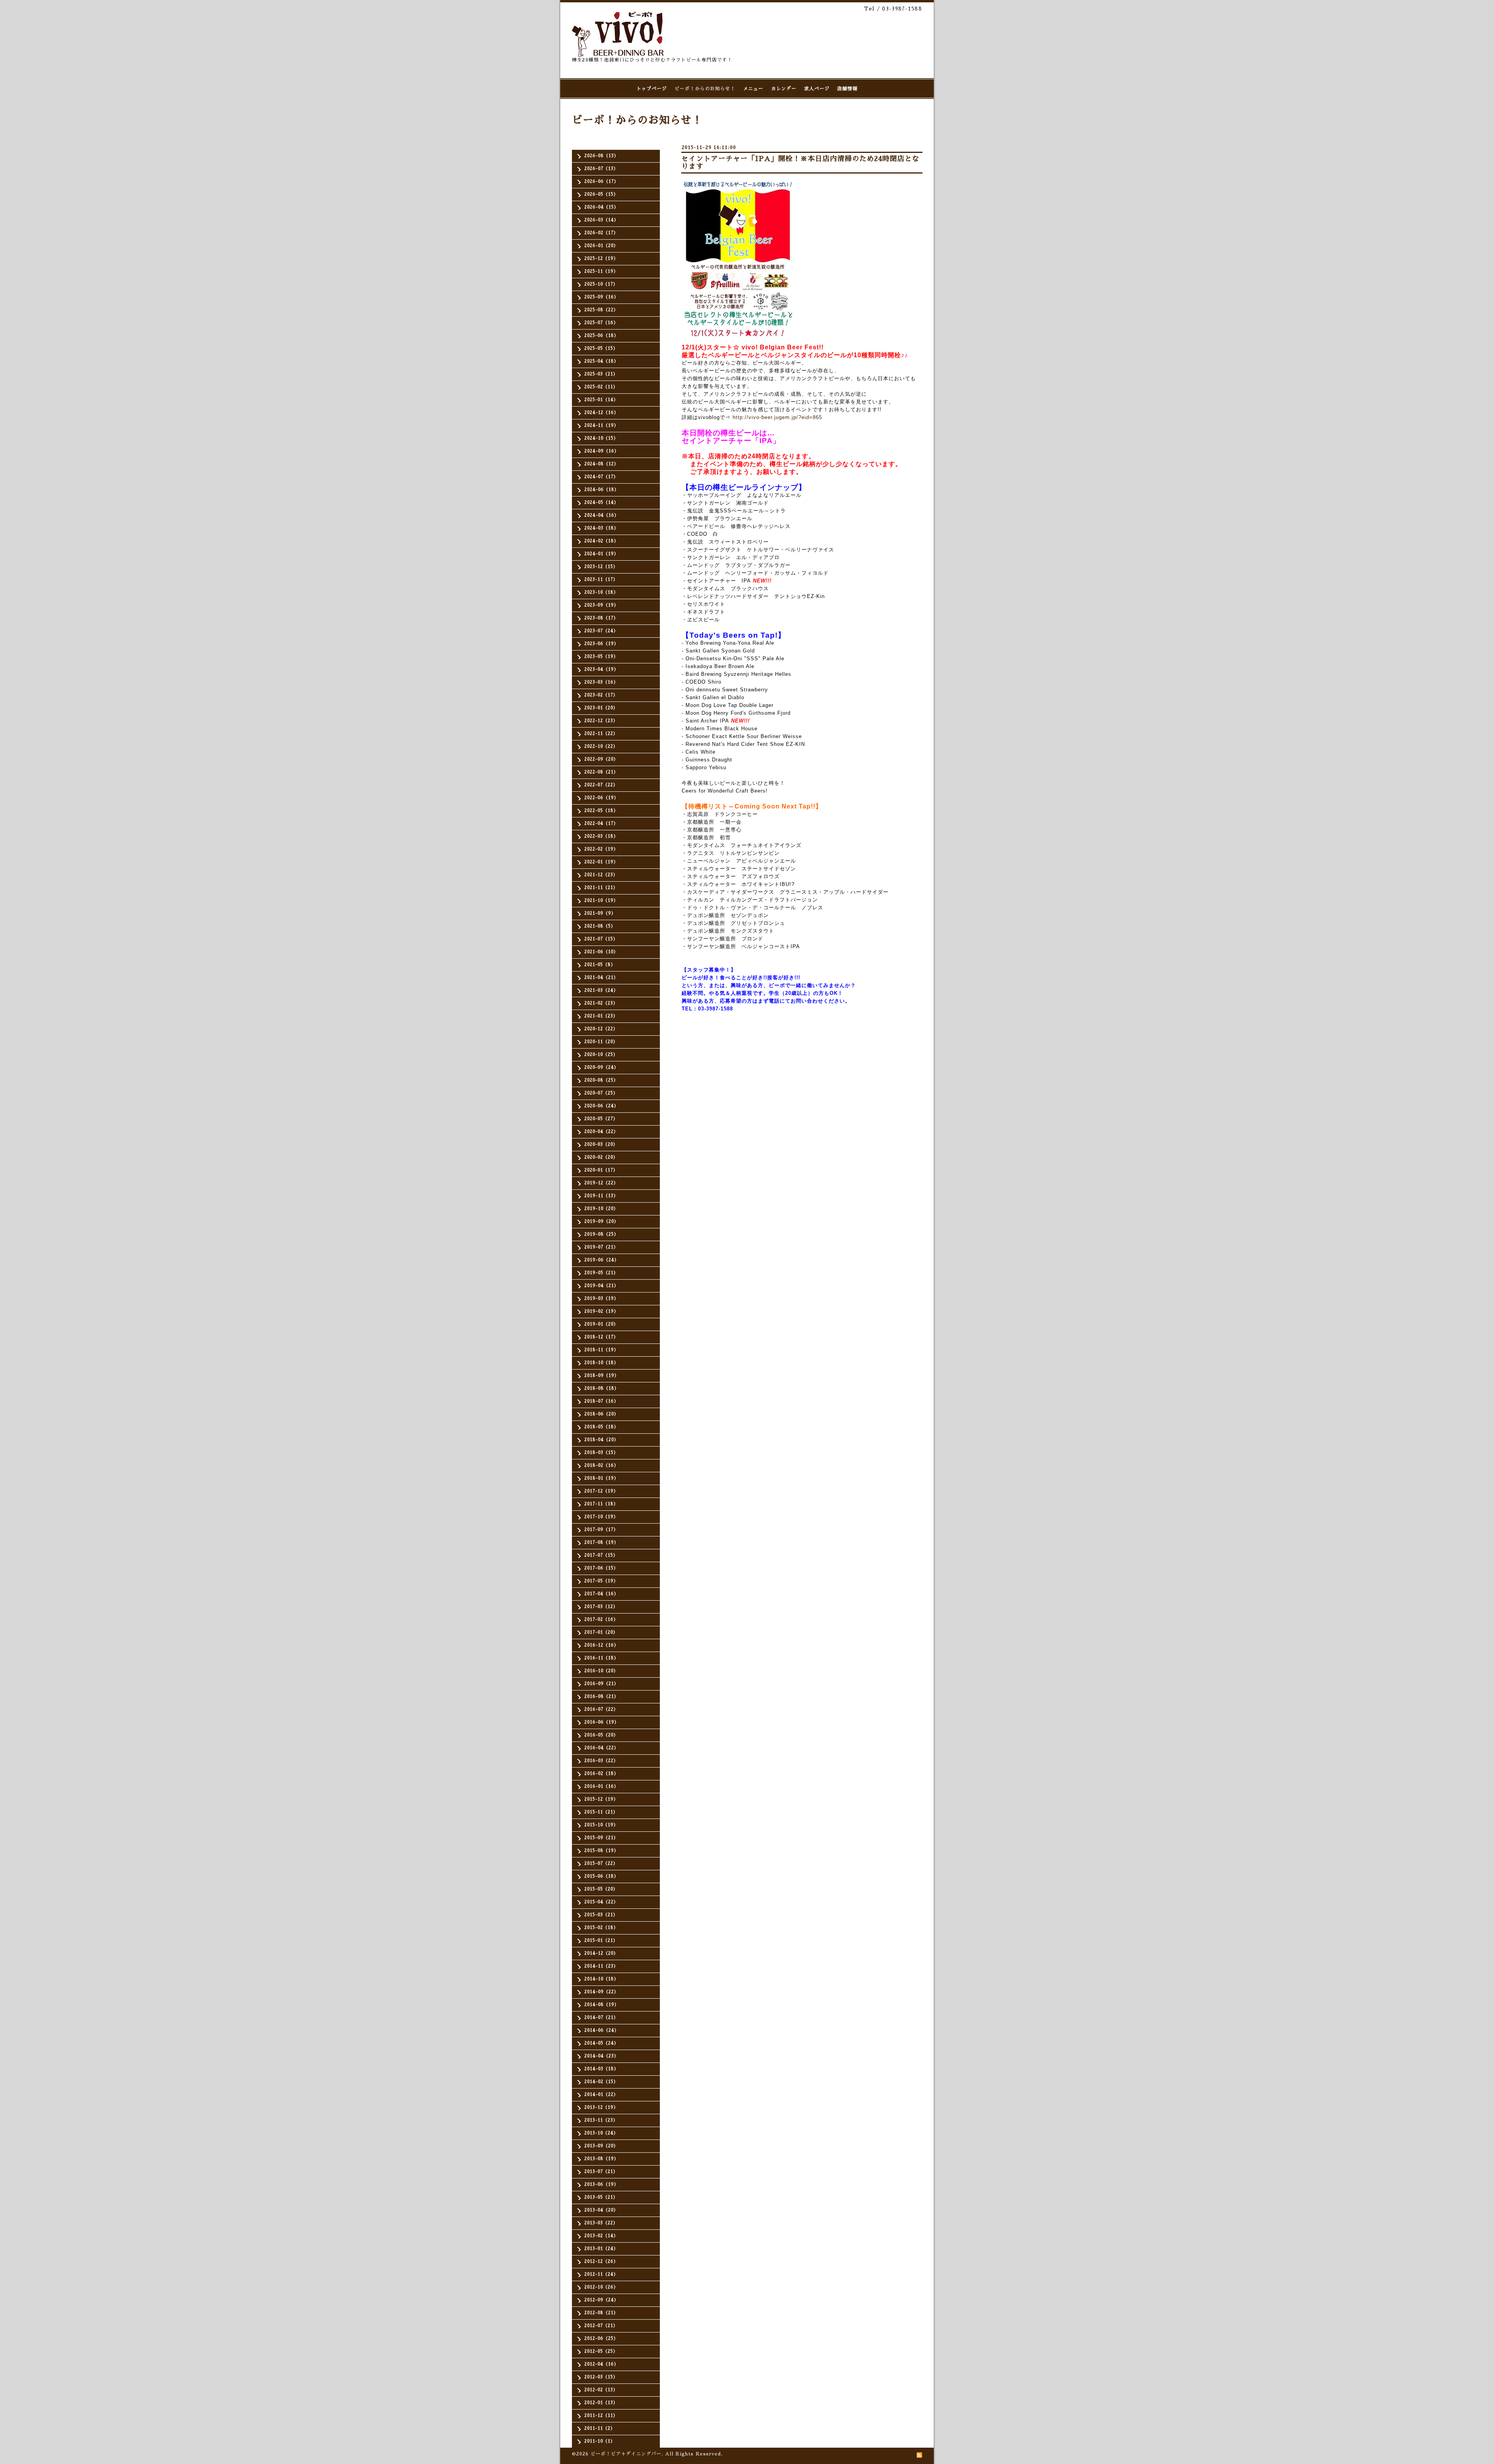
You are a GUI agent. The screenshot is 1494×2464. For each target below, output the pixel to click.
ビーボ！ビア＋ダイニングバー (626, 2454)
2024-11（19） (601, 425)
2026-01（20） (601, 246)
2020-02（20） (601, 1157)
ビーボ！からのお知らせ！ (705, 89)
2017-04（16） (601, 1594)
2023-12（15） (601, 567)
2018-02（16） (601, 1465)
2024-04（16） (602, 515)
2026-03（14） (601, 220)
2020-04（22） (601, 1132)
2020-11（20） (601, 1042)
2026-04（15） (601, 207)
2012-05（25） (601, 2351)
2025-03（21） (601, 374)
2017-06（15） (601, 1568)
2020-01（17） (601, 1170)
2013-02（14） (601, 2236)
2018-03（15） (601, 1453)
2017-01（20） (601, 1632)
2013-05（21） (601, 2197)
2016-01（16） (601, 1786)
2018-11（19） (601, 1350)
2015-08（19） (601, 1851)
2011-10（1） (600, 2441)
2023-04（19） (601, 669)
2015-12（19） (601, 1799)
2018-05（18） (601, 1427)
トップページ (652, 89)
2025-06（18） (601, 336)
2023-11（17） (601, 580)
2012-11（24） (601, 2274)
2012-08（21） (601, 2313)
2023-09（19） (601, 605)
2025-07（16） (601, 323)
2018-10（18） (601, 1363)
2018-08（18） (602, 1388)
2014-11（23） (601, 1966)
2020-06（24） (601, 1106)
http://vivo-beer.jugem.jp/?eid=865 (777, 417)
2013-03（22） (601, 2223)
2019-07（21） (601, 1247)
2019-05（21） (601, 1273)
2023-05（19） (601, 657)
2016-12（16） (601, 1645)
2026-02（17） (601, 233)
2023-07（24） (601, 631)
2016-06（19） (602, 1722)
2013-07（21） (601, 2172)
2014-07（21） (601, 2018)
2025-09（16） (601, 297)
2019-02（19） (601, 1311)
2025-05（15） (601, 348)
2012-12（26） (601, 2261)
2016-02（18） (601, 1774)
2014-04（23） (601, 2056)
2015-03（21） (601, 1915)
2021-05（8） (600, 965)
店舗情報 (847, 89)
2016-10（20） (601, 1671)
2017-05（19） (601, 1581)
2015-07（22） (601, 1863)
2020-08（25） (601, 1080)
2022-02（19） (601, 849)
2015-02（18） (601, 1928)
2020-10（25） (601, 1055)
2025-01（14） (601, 400)
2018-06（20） (601, 1414)
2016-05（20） (601, 1735)
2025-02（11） (601, 387)
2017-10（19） (601, 1517)
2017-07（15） (601, 1555)
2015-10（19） (601, 1825)
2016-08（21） (601, 1697)
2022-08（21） (601, 772)
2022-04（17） (601, 823)
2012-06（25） (601, 2339)
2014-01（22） (601, 2095)
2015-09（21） (601, 1838)
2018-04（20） (601, 1440)
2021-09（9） (600, 913)
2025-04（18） (601, 361)
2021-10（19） (601, 901)
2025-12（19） (601, 259)
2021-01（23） (601, 1016)
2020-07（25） (601, 1093)
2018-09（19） (602, 1376)
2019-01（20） (601, 1324)
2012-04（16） (601, 2364)
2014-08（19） (602, 2005)
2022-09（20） (601, 759)
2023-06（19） (601, 644)
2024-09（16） (602, 451)
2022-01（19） (601, 862)
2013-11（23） (601, 2120)
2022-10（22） (601, 746)
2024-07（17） (601, 477)
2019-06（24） (602, 1260)
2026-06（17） (601, 182)
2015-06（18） (601, 1876)
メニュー (753, 89)
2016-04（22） (601, 1748)
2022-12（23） (601, 721)
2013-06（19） (601, 2184)
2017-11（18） (601, 1504)
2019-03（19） (601, 1299)
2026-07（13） (601, 169)
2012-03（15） (601, 2377)
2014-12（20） (601, 1953)
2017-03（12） (601, 1607)
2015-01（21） (601, 1941)
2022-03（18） (601, 836)
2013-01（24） (601, 2249)
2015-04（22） (601, 1902)
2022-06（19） (601, 798)
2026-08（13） (601, 156)
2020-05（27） (601, 1119)
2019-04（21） (601, 1286)
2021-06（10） (601, 952)
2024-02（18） (601, 541)
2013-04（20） (601, 2210)
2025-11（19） (601, 271)
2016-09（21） (601, 1684)
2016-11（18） (601, 1658)
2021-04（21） (601, 978)
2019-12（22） (601, 1183)
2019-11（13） (601, 1196)
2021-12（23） (601, 875)
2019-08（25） (601, 1234)
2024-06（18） (602, 490)
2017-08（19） (601, 1542)
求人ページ (817, 89)
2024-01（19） (601, 554)
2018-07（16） (601, 1401)
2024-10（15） (601, 438)
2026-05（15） (601, 194)
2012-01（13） (601, 2403)
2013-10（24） (601, 2133)
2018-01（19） (601, 1478)
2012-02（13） (601, 2390)
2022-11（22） (601, 734)
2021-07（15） (601, 939)
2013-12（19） (601, 2107)
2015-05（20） (601, 1889)
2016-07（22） (601, 1709)
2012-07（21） (601, 2326)
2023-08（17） (601, 618)
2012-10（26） (601, 2287)
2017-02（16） (601, 1620)
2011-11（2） (600, 2428)
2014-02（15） (601, 2082)
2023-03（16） (601, 682)
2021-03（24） (601, 990)
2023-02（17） (601, 695)
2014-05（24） (601, 2043)
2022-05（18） (601, 811)
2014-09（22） (601, 1992)
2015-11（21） (601, 1812)
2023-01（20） (601, 708)
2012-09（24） (601, 2300)
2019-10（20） (601, 1209)
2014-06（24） (602, 2030)
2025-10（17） (601, 284)
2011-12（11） (601, 2416)
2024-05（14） (601, 502)
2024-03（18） (601, 528)
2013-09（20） (601, 2146)
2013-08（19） (601, 2159)
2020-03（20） (601, 1144)
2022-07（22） (601, 785)
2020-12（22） (601, 1029)
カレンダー (784, 89)
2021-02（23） (601, 1003)
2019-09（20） (601, 1221)
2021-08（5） (600, 926)
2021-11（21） (601, 888)
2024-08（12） (601, 464)
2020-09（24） (601, 1067)
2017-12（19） (601, 1491)
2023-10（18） (601, 592)
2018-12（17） (601, 1337)
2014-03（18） (601, 2069)
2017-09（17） (601, 1530)
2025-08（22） (601, 310)
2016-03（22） (601, 1761)
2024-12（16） (601, 413)
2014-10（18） (601, 1979)
